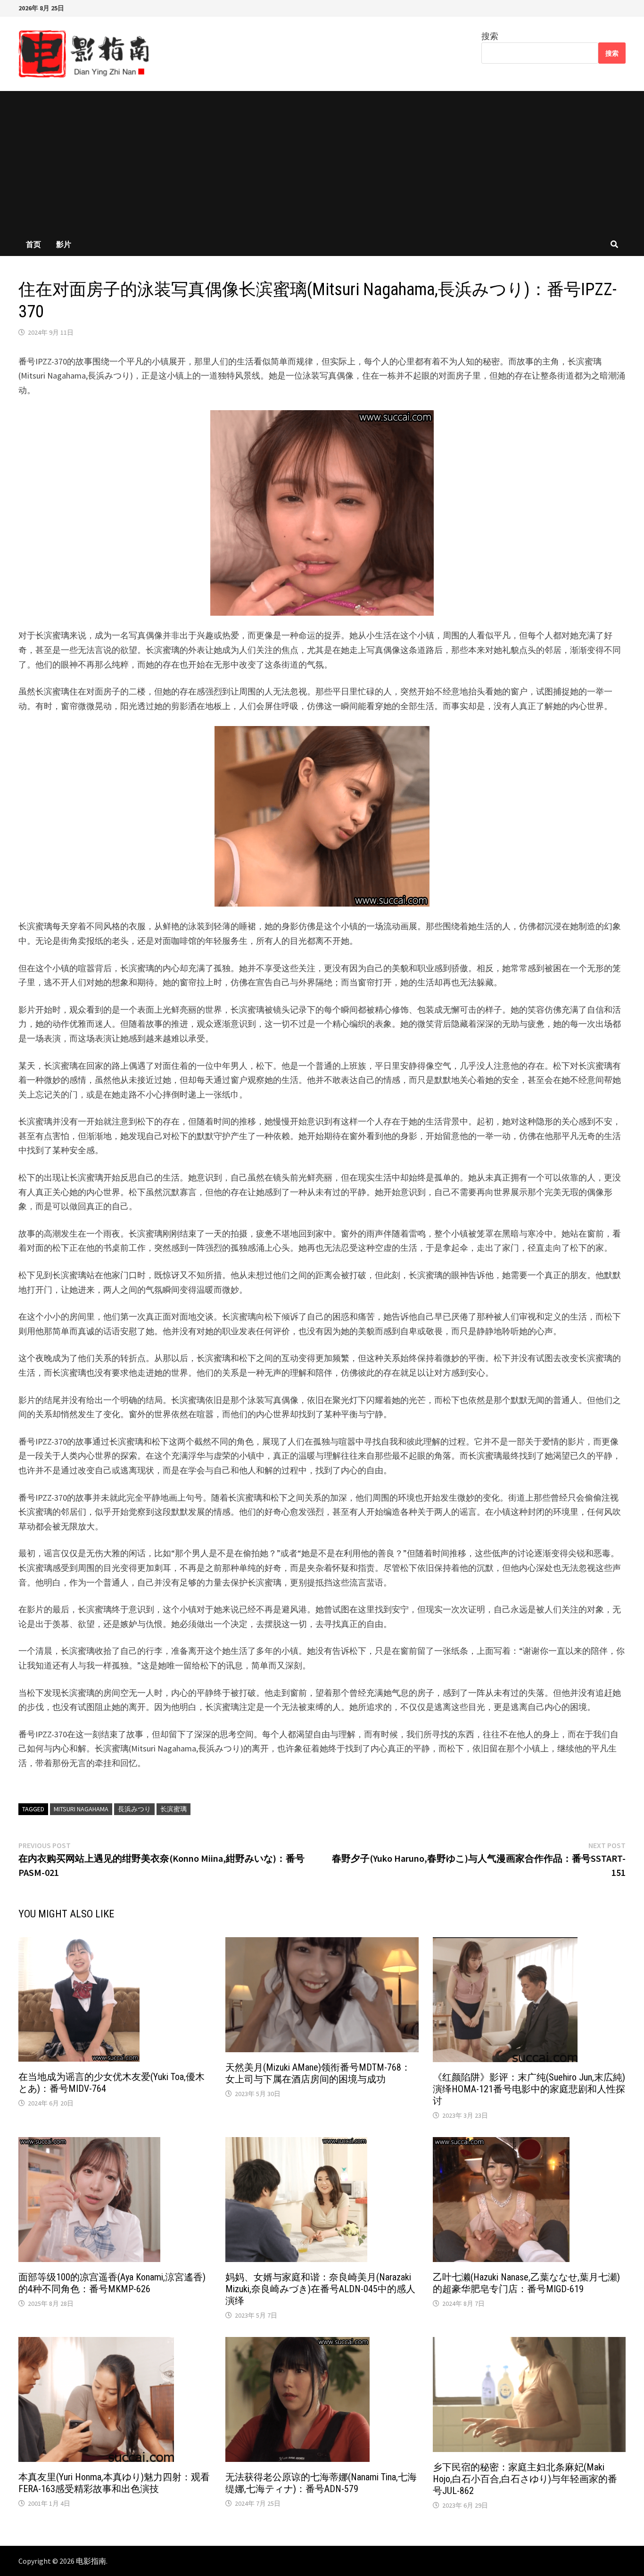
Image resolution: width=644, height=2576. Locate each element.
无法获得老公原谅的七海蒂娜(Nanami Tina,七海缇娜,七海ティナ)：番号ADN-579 (321, 2483)
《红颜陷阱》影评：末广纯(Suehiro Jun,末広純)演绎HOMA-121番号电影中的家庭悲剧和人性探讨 (529, 2089)
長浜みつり (134, 1809)
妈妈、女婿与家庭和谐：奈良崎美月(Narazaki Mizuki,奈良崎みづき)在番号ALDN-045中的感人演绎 (320, 2289)
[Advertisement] (322, 162)
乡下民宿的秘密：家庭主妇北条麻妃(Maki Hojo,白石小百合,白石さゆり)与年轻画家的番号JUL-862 (525, 2479)
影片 (64, 244)
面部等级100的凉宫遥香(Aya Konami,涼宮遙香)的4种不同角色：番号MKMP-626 (112, 2283)
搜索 (490, 36)
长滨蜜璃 (173, 1809)
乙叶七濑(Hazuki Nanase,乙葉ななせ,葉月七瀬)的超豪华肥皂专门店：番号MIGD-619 (526, 2283)
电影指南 (91, 2561)
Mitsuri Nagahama (81, 1809)
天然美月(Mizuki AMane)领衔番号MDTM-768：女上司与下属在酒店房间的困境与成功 (318, 2073)
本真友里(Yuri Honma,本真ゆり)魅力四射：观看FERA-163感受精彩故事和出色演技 (114, 2483)
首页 (33, 244)
